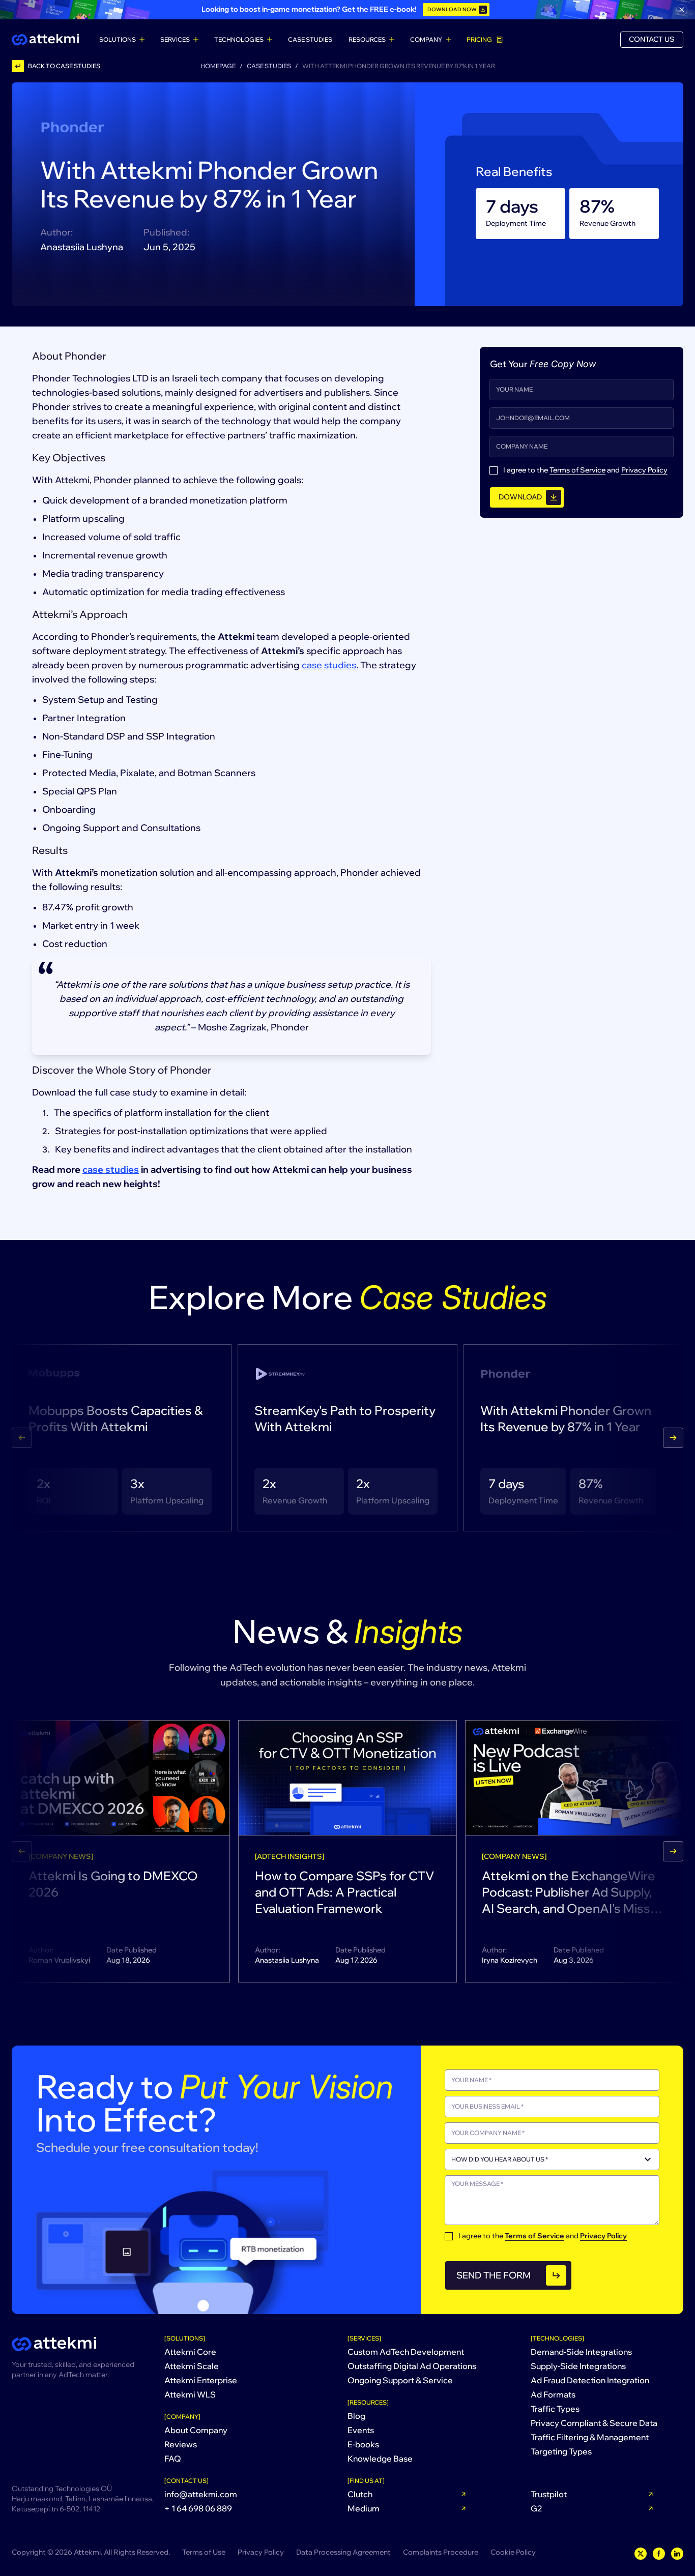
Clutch (360, 2494)
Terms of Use (204, 2552)
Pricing (479, 39)
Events (361, 2430)
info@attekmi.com (201, 2494)
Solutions (118, 39)
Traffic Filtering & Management (590, 2437)
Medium (364, 2508)
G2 (537, 2508)
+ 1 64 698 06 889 (198, 2508)
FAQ (173, 2459)
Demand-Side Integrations (581, 2352)
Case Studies (310, 39)
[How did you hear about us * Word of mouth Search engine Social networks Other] (552, 2159)
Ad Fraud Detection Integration (590, 2380)
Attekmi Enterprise (201, 2380)
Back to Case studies (64, 66)
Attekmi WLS (190, 2394)
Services (175, 39)
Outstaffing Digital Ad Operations (412, 2366)
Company (426, 39)
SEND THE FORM (494, 2275)
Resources (367, 39)
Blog (356, 2416)
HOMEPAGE (218, 66)
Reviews (181, 2444)
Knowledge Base (380, 2459)
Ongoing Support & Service (400, 2380)
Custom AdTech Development (406, 2352)
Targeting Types (561, 2451)
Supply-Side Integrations (578, 2366)
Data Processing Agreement (343, 2552)
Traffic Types (555, 2409)
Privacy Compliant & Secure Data (594, 2423)
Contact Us (652, 39)
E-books (363, 2444)
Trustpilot (549, 2494)
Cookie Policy (513, 2552)
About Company (196, 2430)
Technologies (239, 39)
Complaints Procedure (441, 2552)
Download (520, 497)
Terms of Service (577, 470)
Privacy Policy (644, 470)
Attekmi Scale (192, 2366)
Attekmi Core (190, 2352)
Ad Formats (553, 2394)
